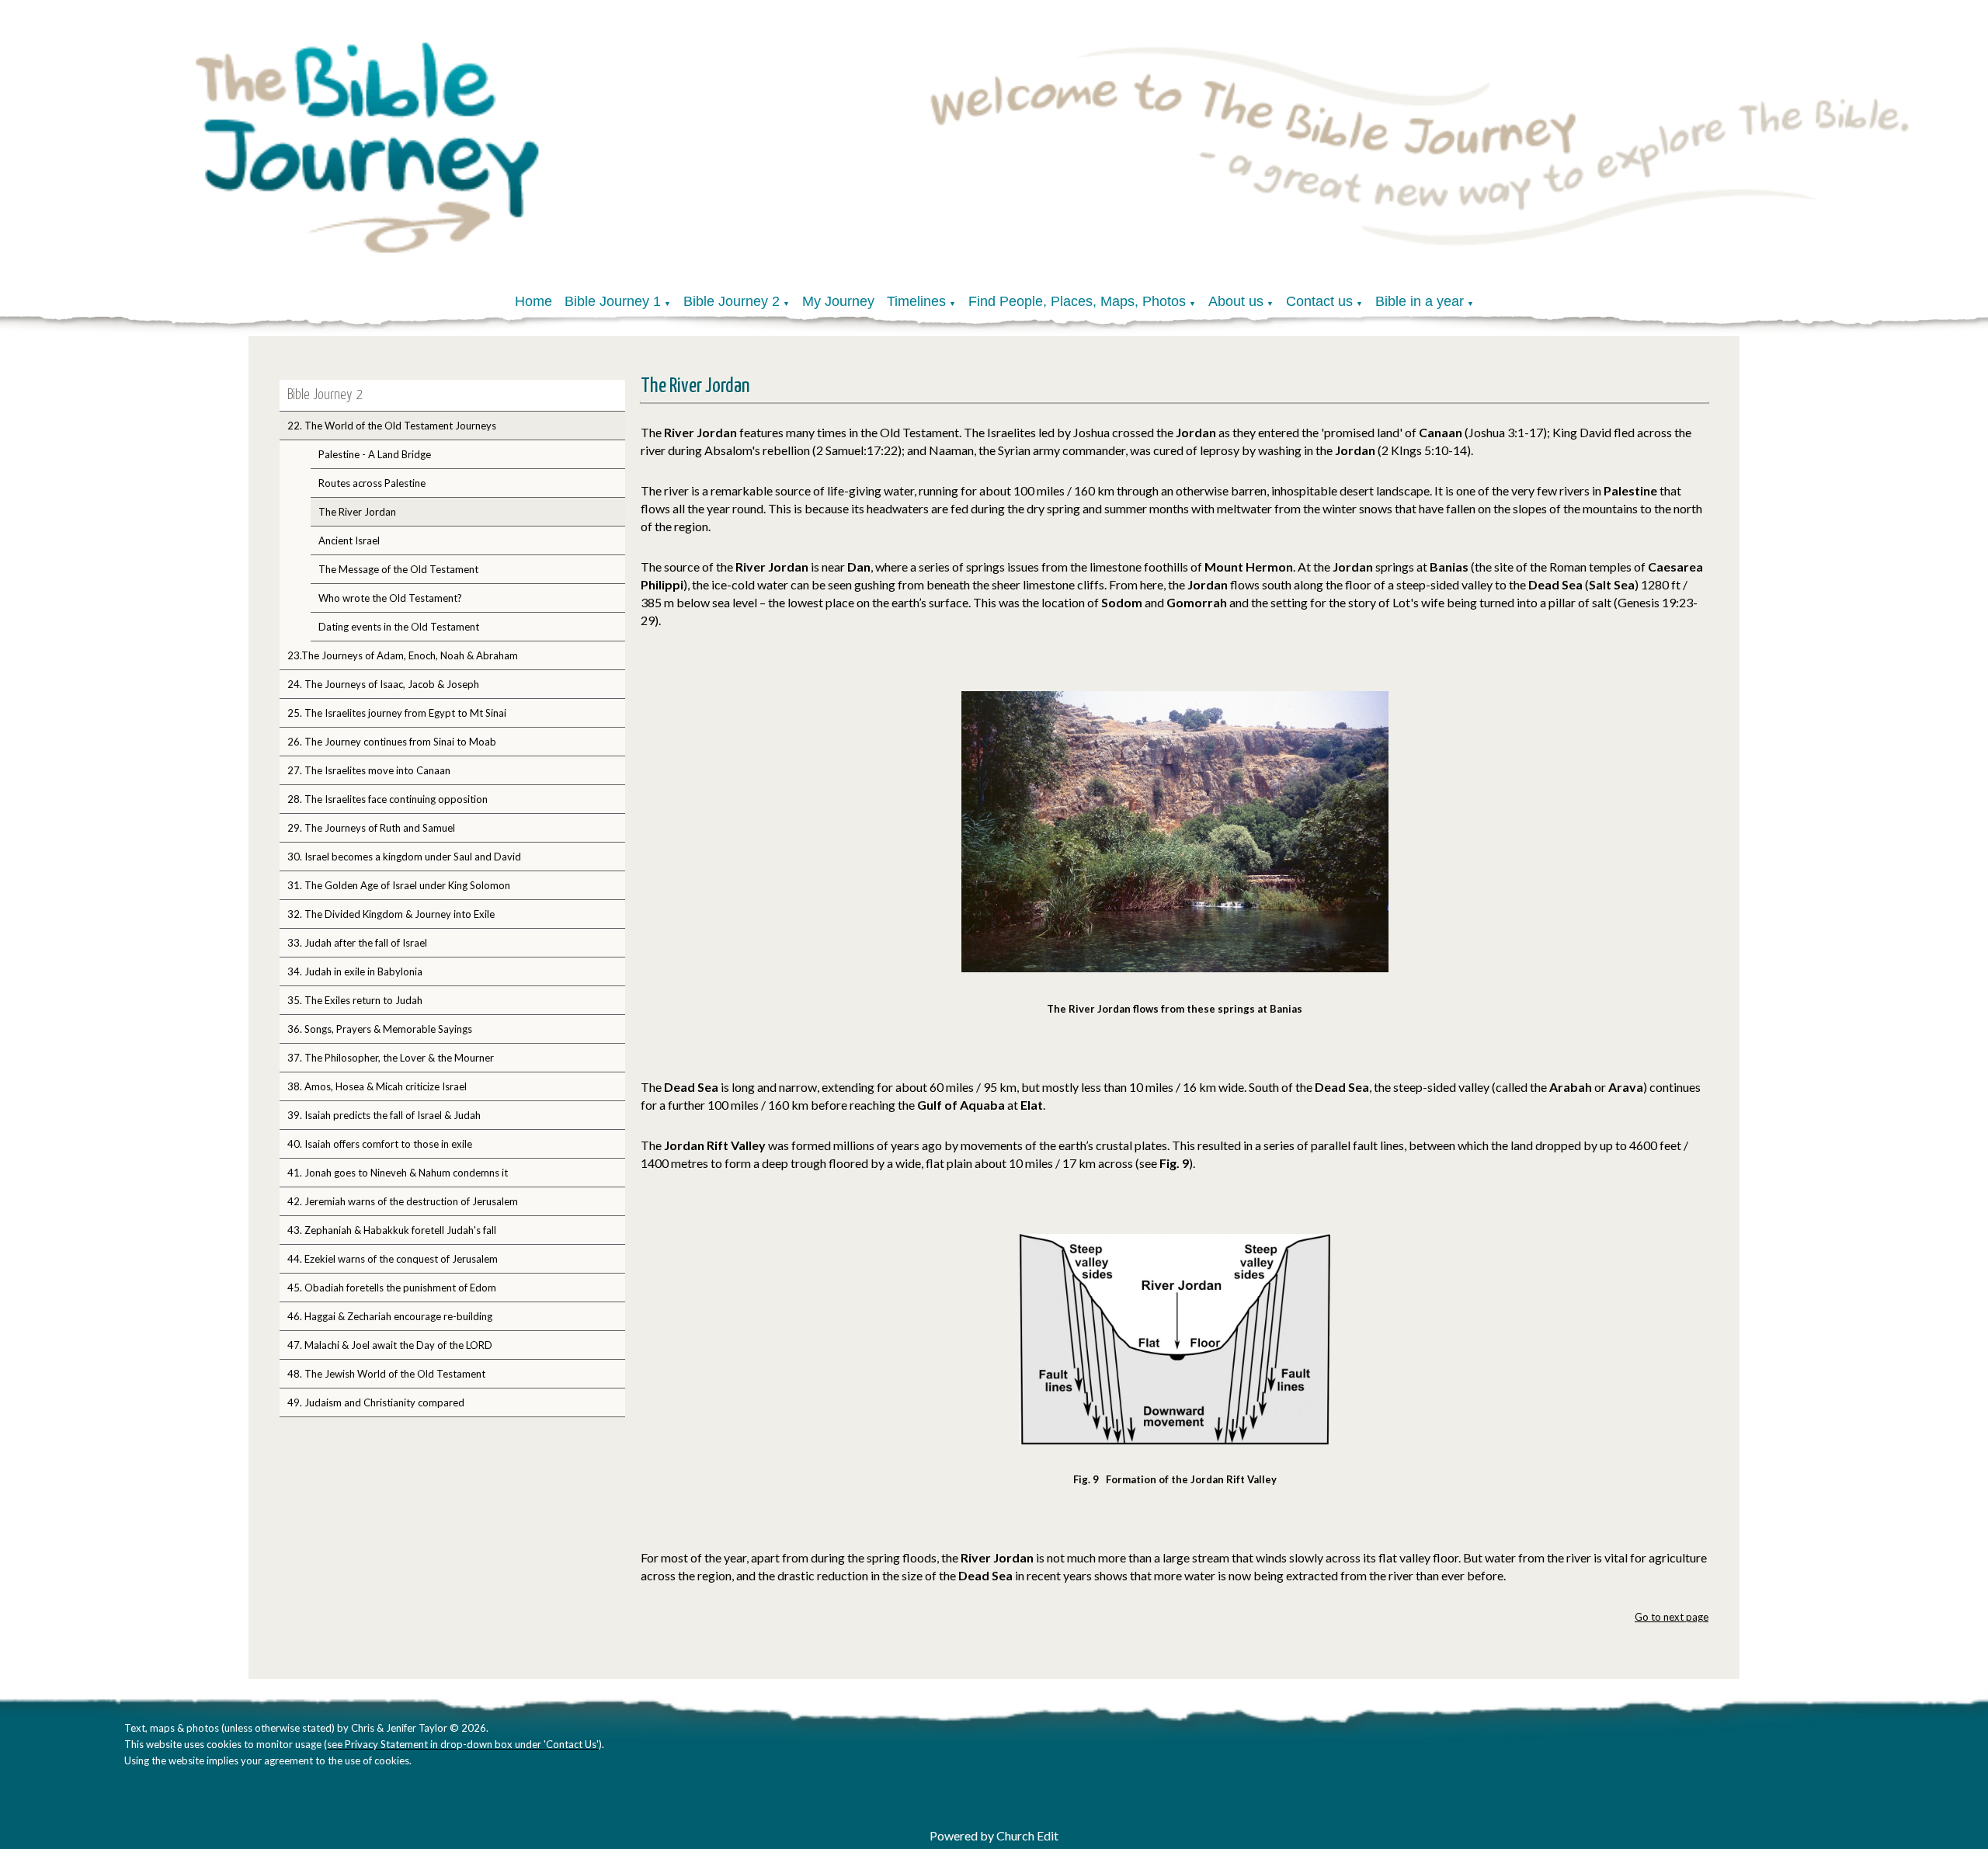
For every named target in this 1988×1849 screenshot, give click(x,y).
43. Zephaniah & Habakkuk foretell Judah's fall (392, 1230)
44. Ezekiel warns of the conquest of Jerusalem (393, 1259)
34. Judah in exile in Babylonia (355, 971)
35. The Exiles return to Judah (355, 1000)
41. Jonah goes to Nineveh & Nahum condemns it (398, 1173)
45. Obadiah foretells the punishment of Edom (392, 1288)
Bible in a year (1420, 301)
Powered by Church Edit (994, 1835)
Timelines (916, 301)
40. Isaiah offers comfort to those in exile (380, 1144)
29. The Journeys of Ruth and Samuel (371, 828)
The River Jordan (357, 512)
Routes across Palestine (372, 483)
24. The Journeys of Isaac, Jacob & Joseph (383, 684)
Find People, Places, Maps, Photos (1077, 301)
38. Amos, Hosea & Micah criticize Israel (377, 1086)
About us (1236, 301)
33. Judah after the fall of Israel (357, 943)
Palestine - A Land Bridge (375, 454)
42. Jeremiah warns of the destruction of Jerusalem (403, 1201)
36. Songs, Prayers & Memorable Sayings (380, 1029)
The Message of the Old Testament (398, 569)
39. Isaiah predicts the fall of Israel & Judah (384, 1115)
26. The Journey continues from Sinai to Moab (392, 742)
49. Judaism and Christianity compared (376, 1402)
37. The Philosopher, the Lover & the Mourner (391, 1058)
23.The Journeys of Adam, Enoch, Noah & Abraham (403, 655)
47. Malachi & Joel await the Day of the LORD (390, 1345)
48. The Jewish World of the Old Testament (386, 1374)
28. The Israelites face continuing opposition (388, 799)
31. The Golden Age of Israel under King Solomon (399, 885)
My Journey (838, 301)
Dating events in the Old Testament (399, 627)
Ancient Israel (349, 540)
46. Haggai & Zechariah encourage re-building (390, 1316)
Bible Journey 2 (732, 301)
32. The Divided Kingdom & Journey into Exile (391, 914)
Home (533, 301)
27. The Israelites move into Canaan (369, 770)
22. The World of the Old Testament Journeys (392, 426)
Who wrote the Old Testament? (390, 598)
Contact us (1319, 301)
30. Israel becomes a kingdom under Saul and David (404, 857)
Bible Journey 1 (613, 301)
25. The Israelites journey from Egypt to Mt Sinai (397, 713)
